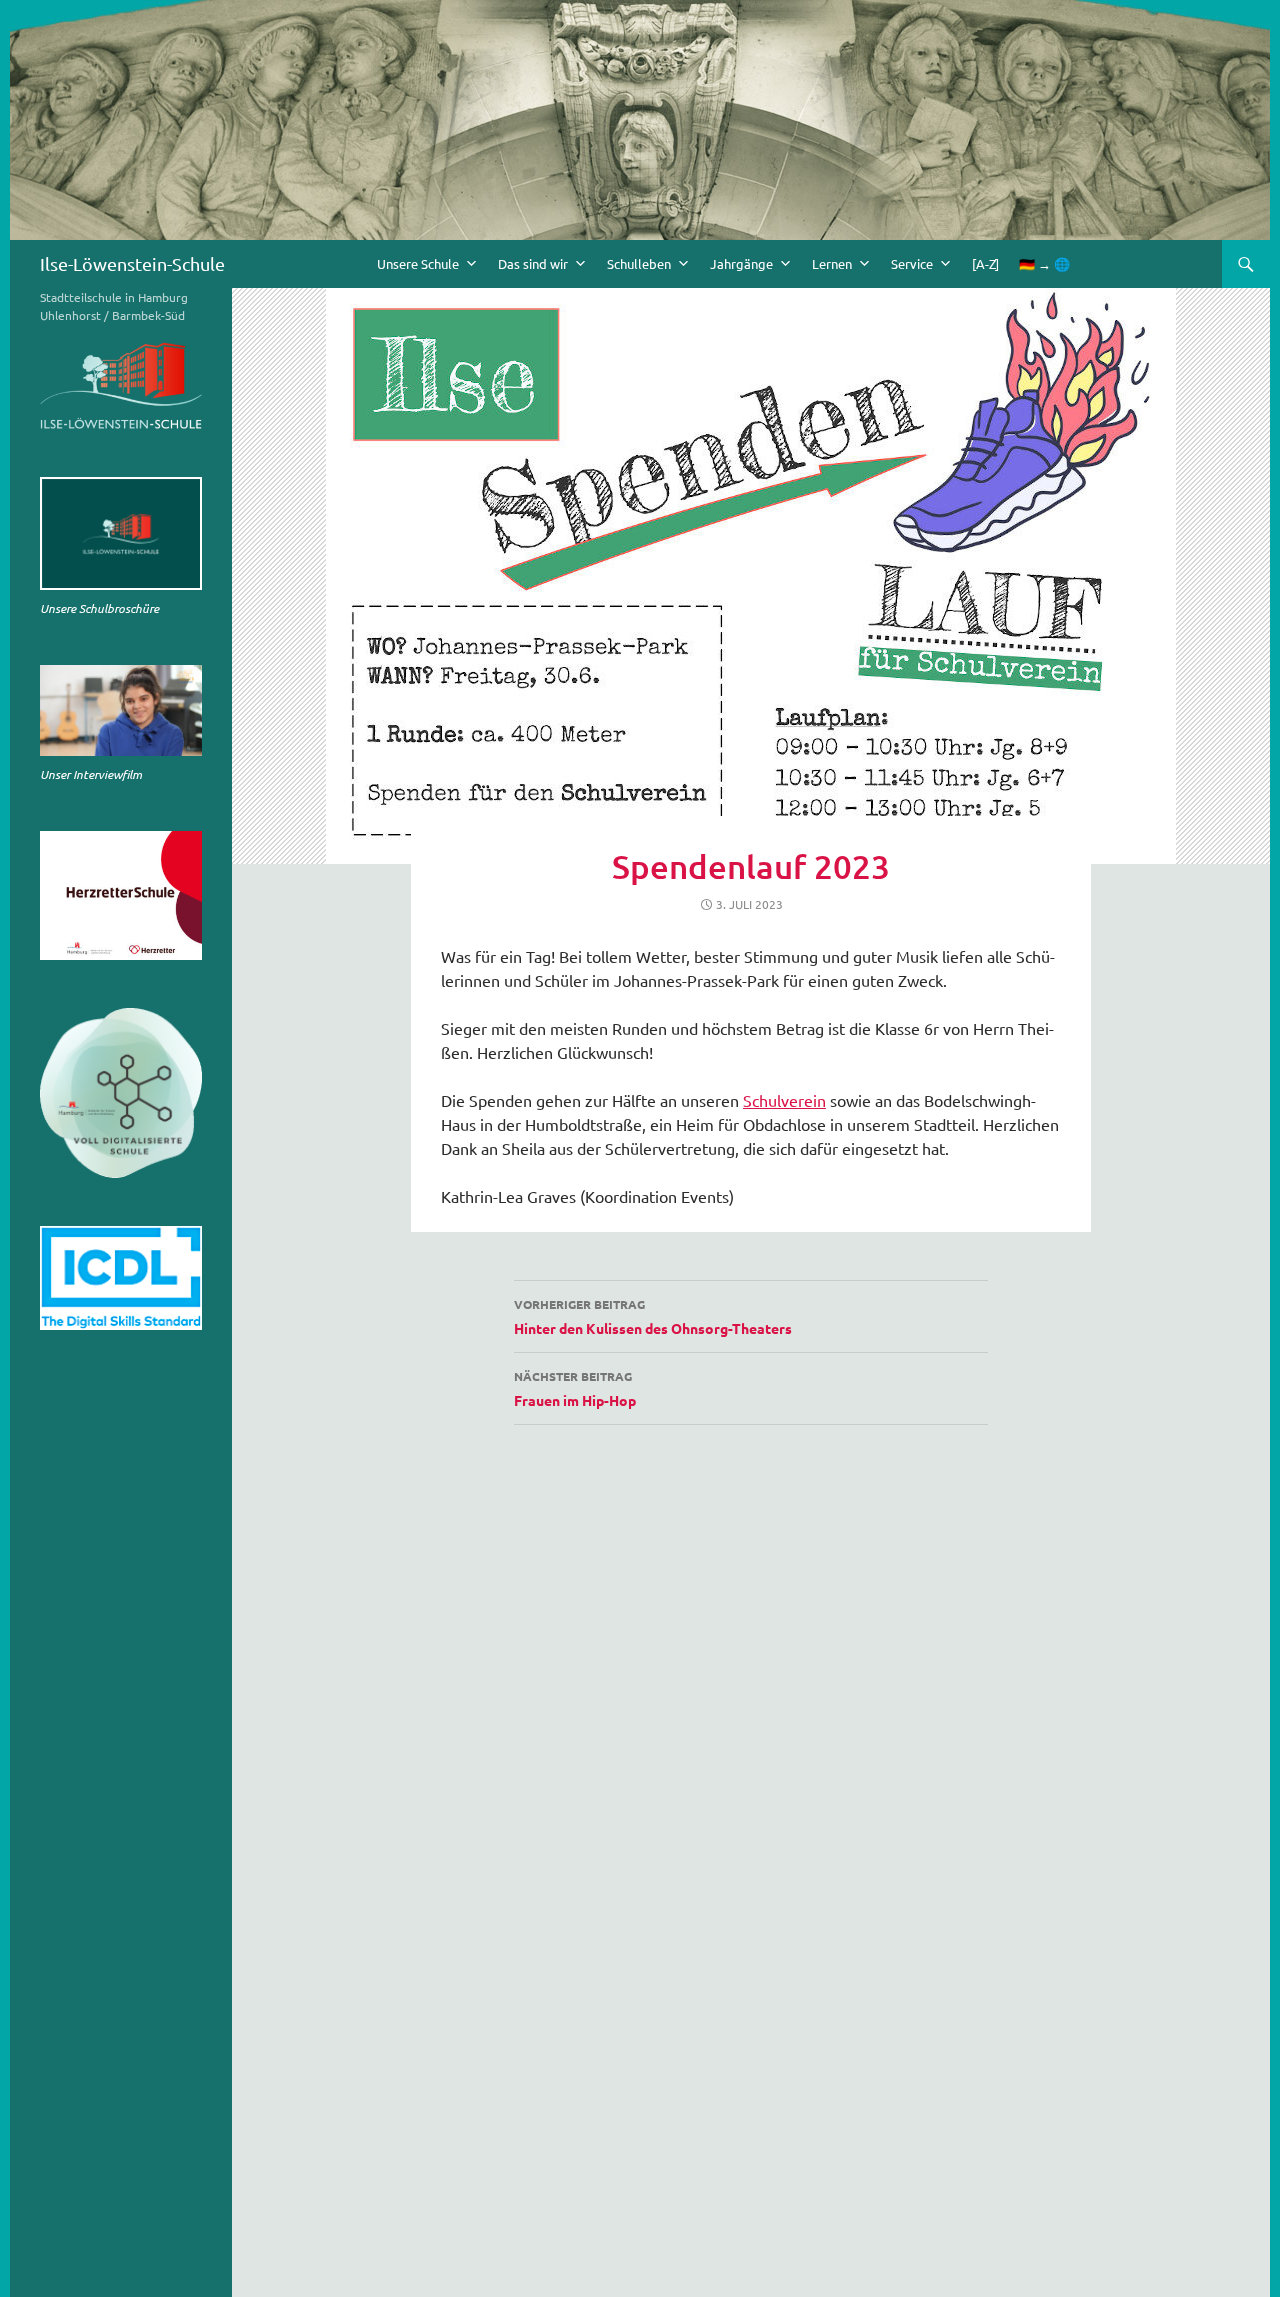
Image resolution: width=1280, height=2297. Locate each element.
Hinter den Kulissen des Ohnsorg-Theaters (653, 1316)
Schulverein (784, 1100)
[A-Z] (985, 263)
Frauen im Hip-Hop (575, 1388)
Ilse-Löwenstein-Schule (132, 263)
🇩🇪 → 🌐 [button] (1044, 263)
